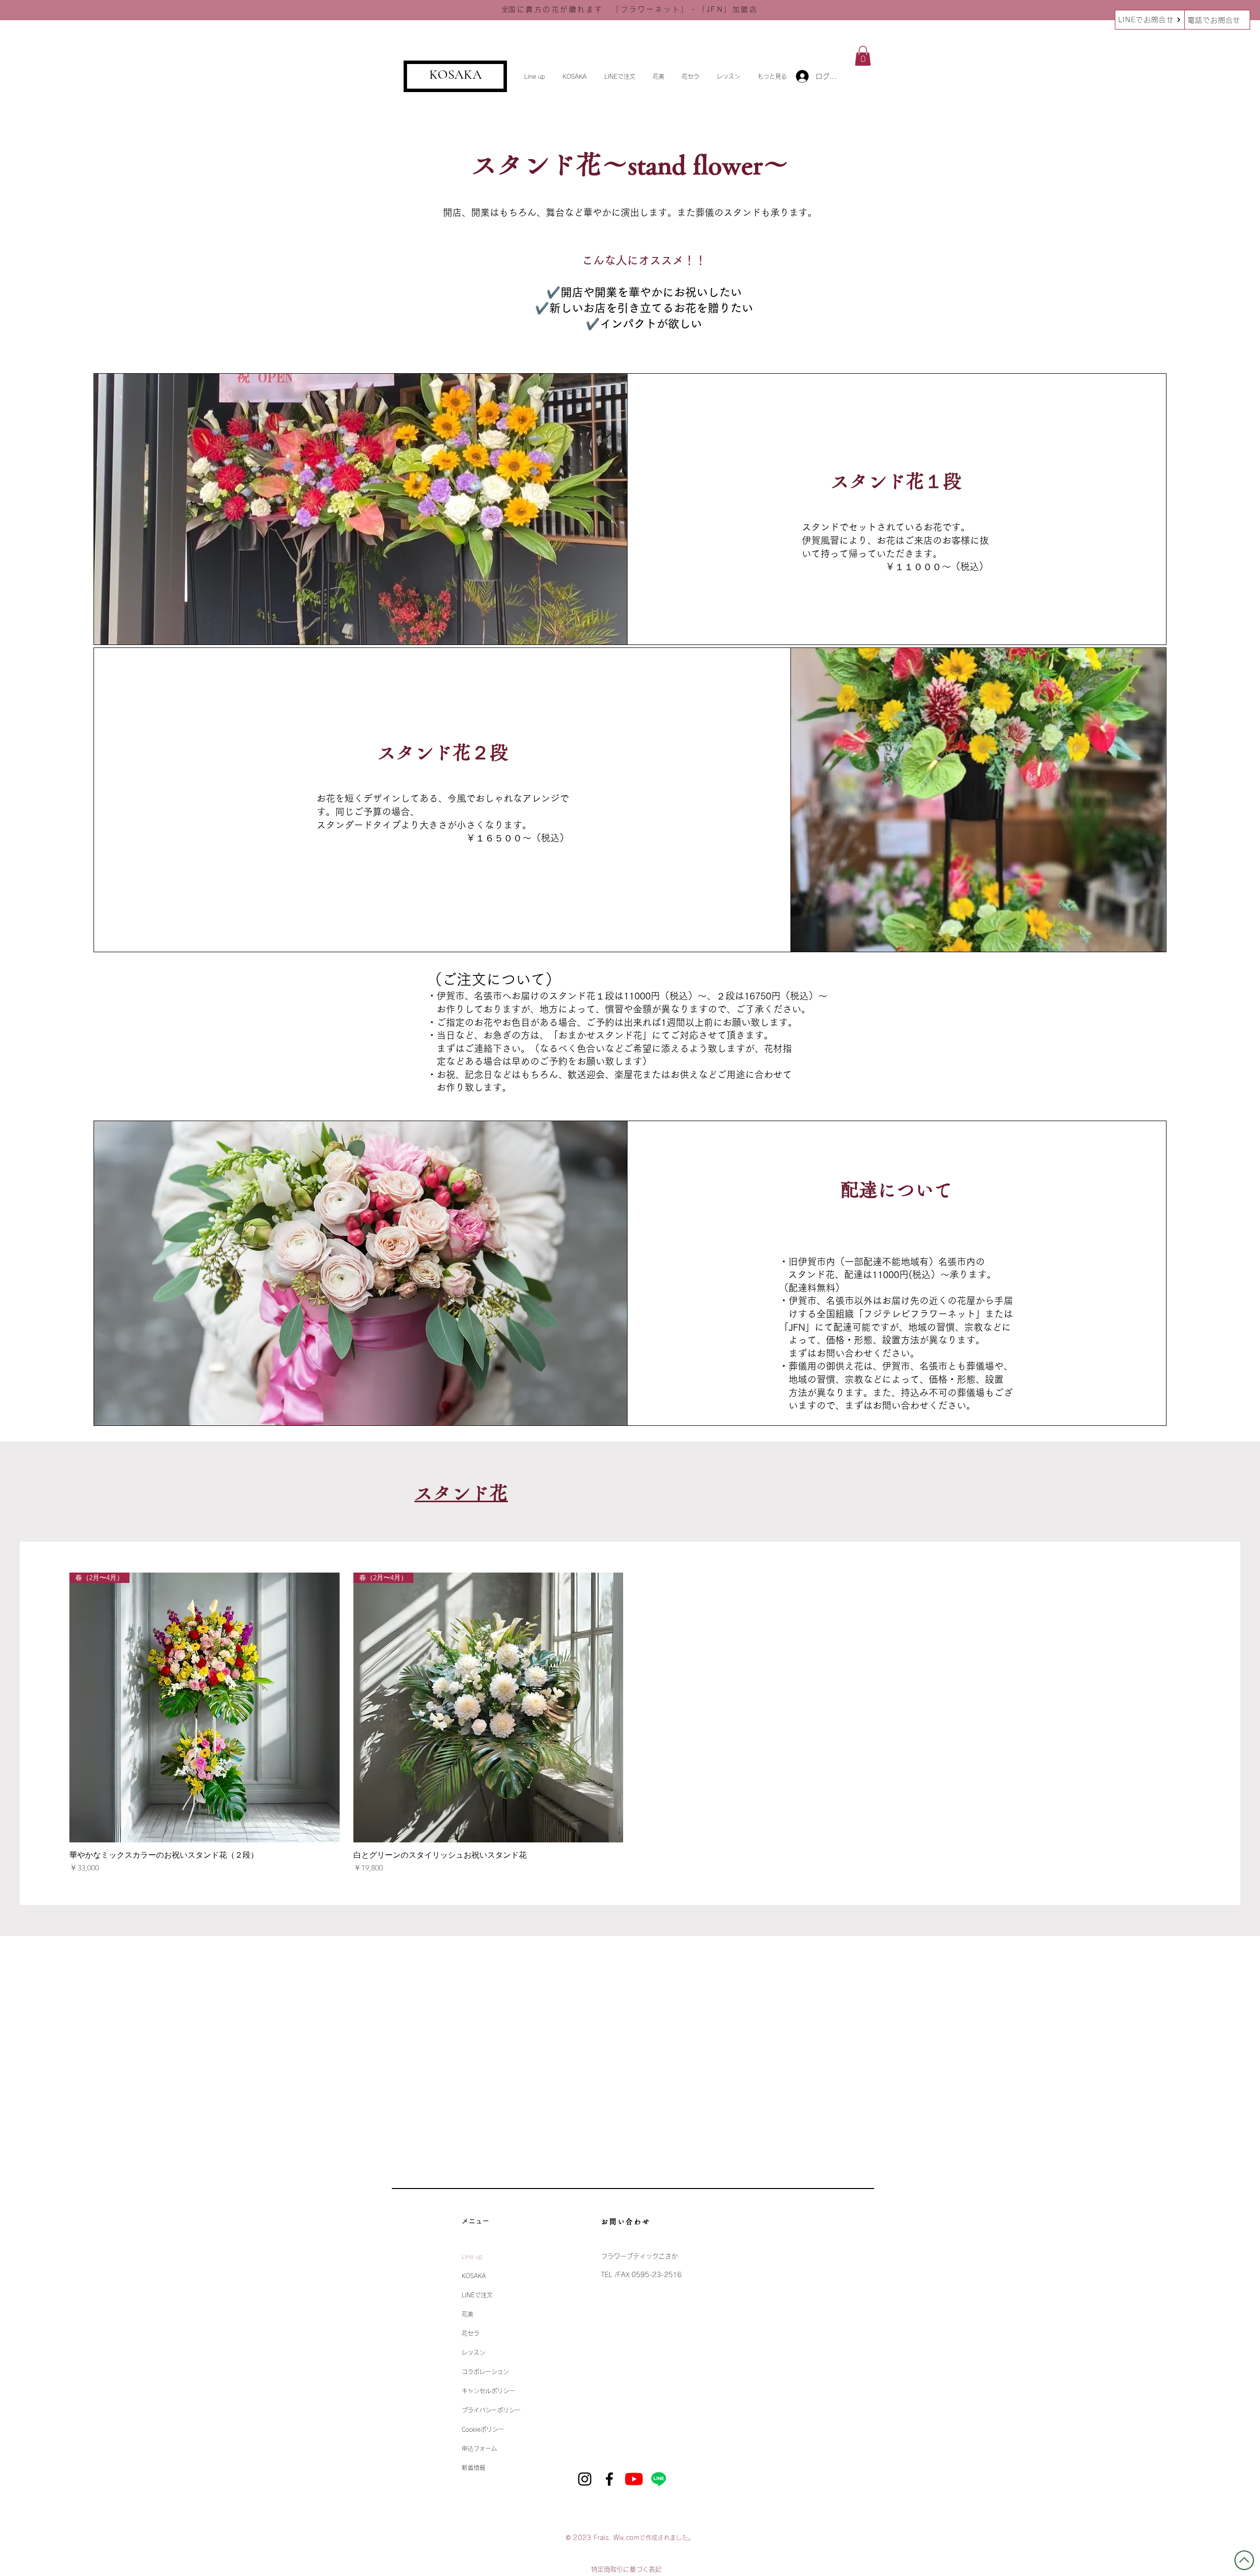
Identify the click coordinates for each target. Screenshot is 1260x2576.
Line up (472, 2256)
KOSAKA (456, 75)
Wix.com (627, 2538)
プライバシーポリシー (491, 2410)
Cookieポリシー (483, 2429)
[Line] (659, 2479)
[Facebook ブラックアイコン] (609, 2479)
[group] (630, 1723)
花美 (468, 2314)
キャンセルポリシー (488, 2391)
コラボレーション (485, 2372)
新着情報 (473, 2468)
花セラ (471, 2333)
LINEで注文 (477, 2295)
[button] (536, 76)
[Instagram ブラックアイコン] (585, 2479)
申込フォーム (479, 2448)
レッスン (473, 2352)
